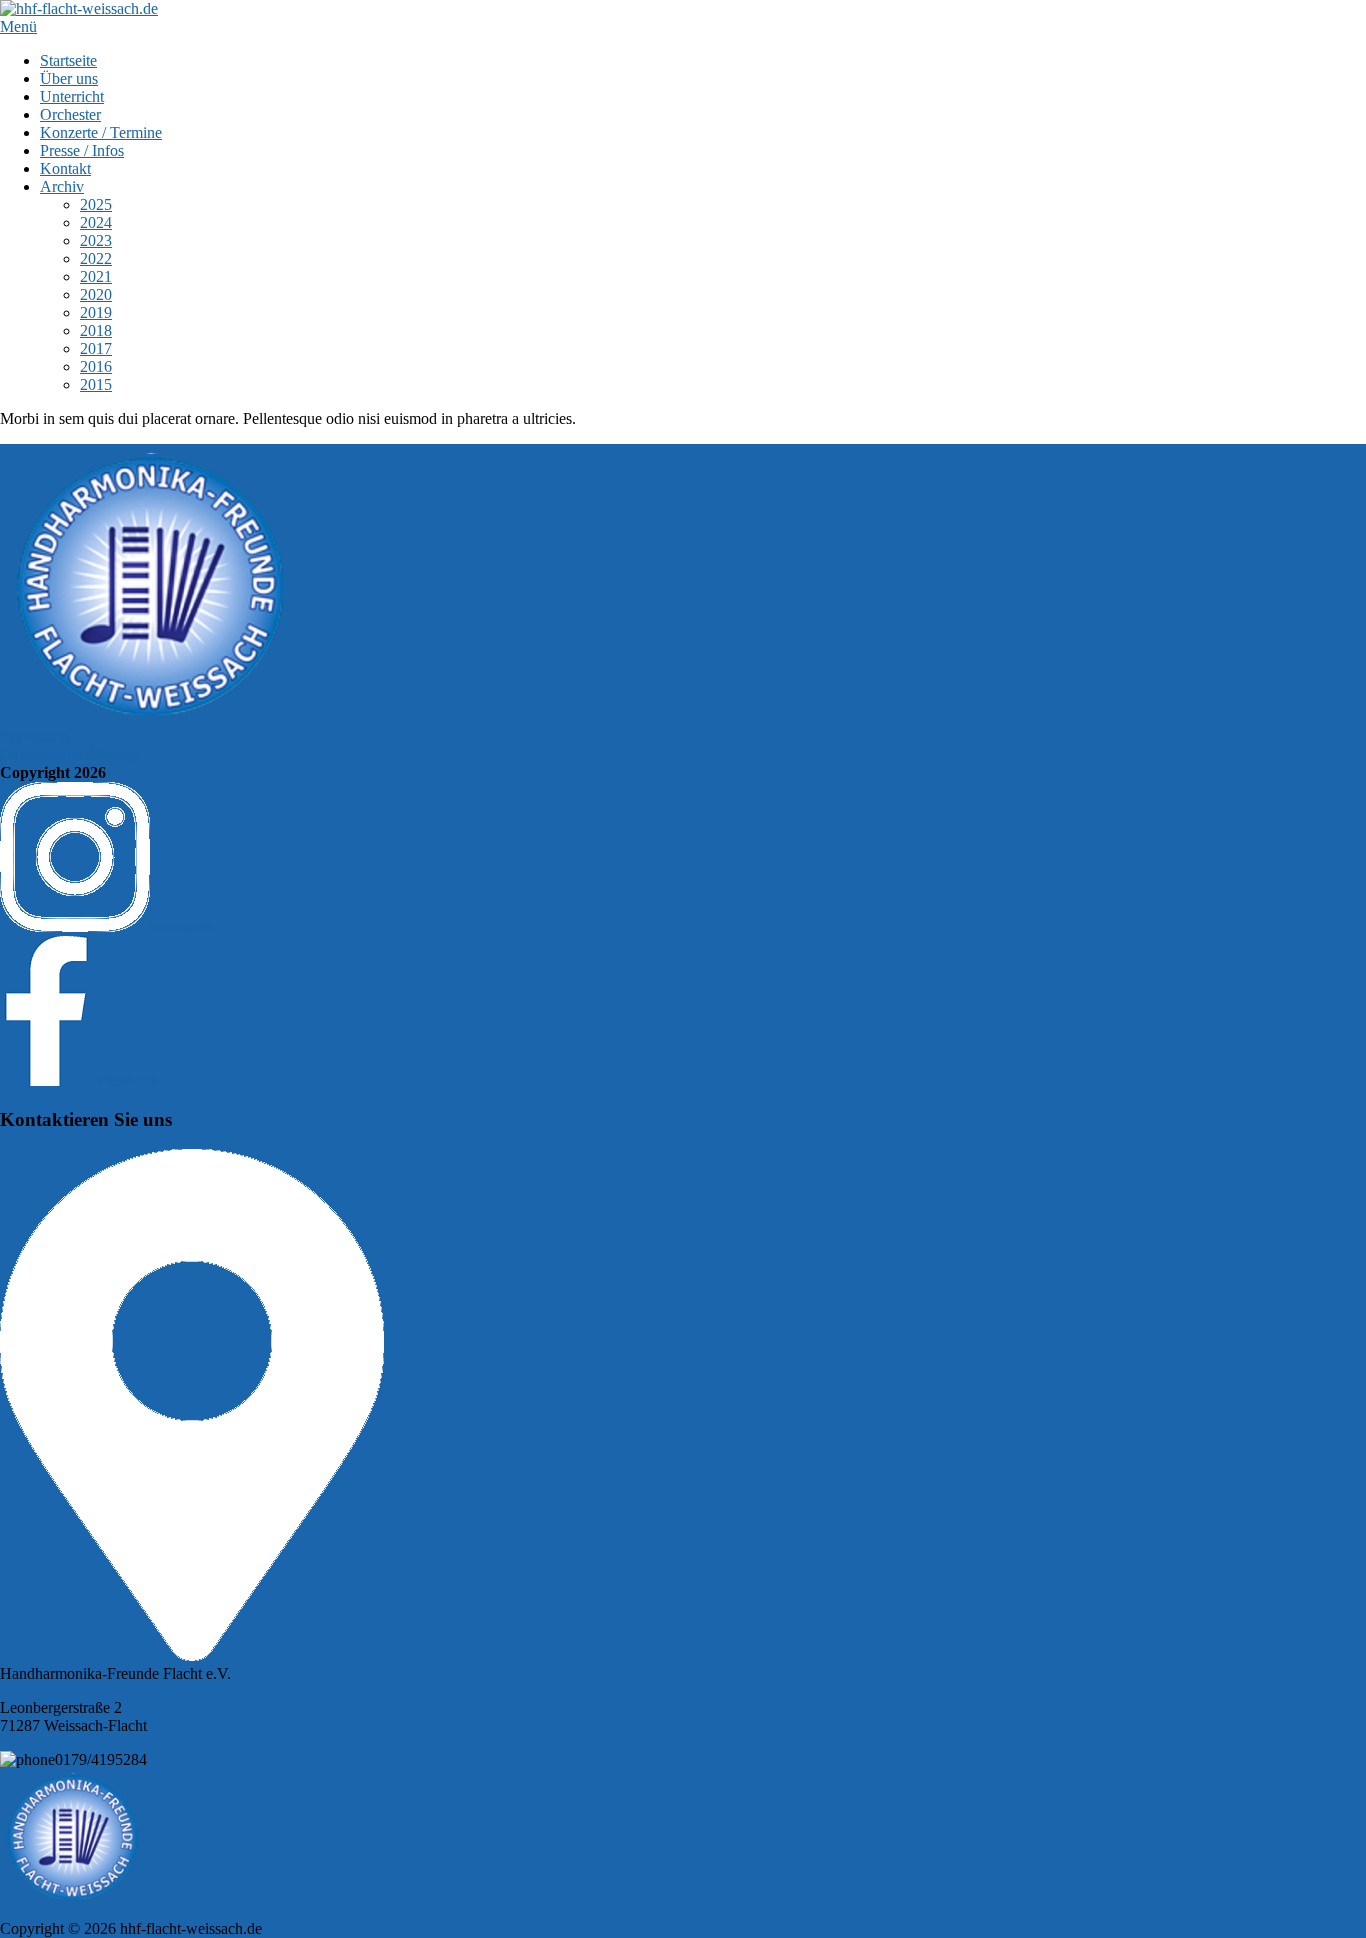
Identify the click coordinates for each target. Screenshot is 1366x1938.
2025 (96, 204)
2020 (96, 294)
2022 (96, 258)
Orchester (70, 114)
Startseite (68, 60)
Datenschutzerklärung (69, 754)
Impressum (34, 736)
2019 (96, 312)
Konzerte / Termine (101, 132)
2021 (96, 276)
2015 (96, 384)
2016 (96, 366)
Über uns (69, 78)
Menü (18, 26)
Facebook (126, 1080)
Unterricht (72, 96)
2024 (96, 222)
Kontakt (65, 168)
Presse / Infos (82, 150)
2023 (96, 240)
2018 (96, 330)
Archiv (62, 186)
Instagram (181, 926)
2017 (96, 348)
